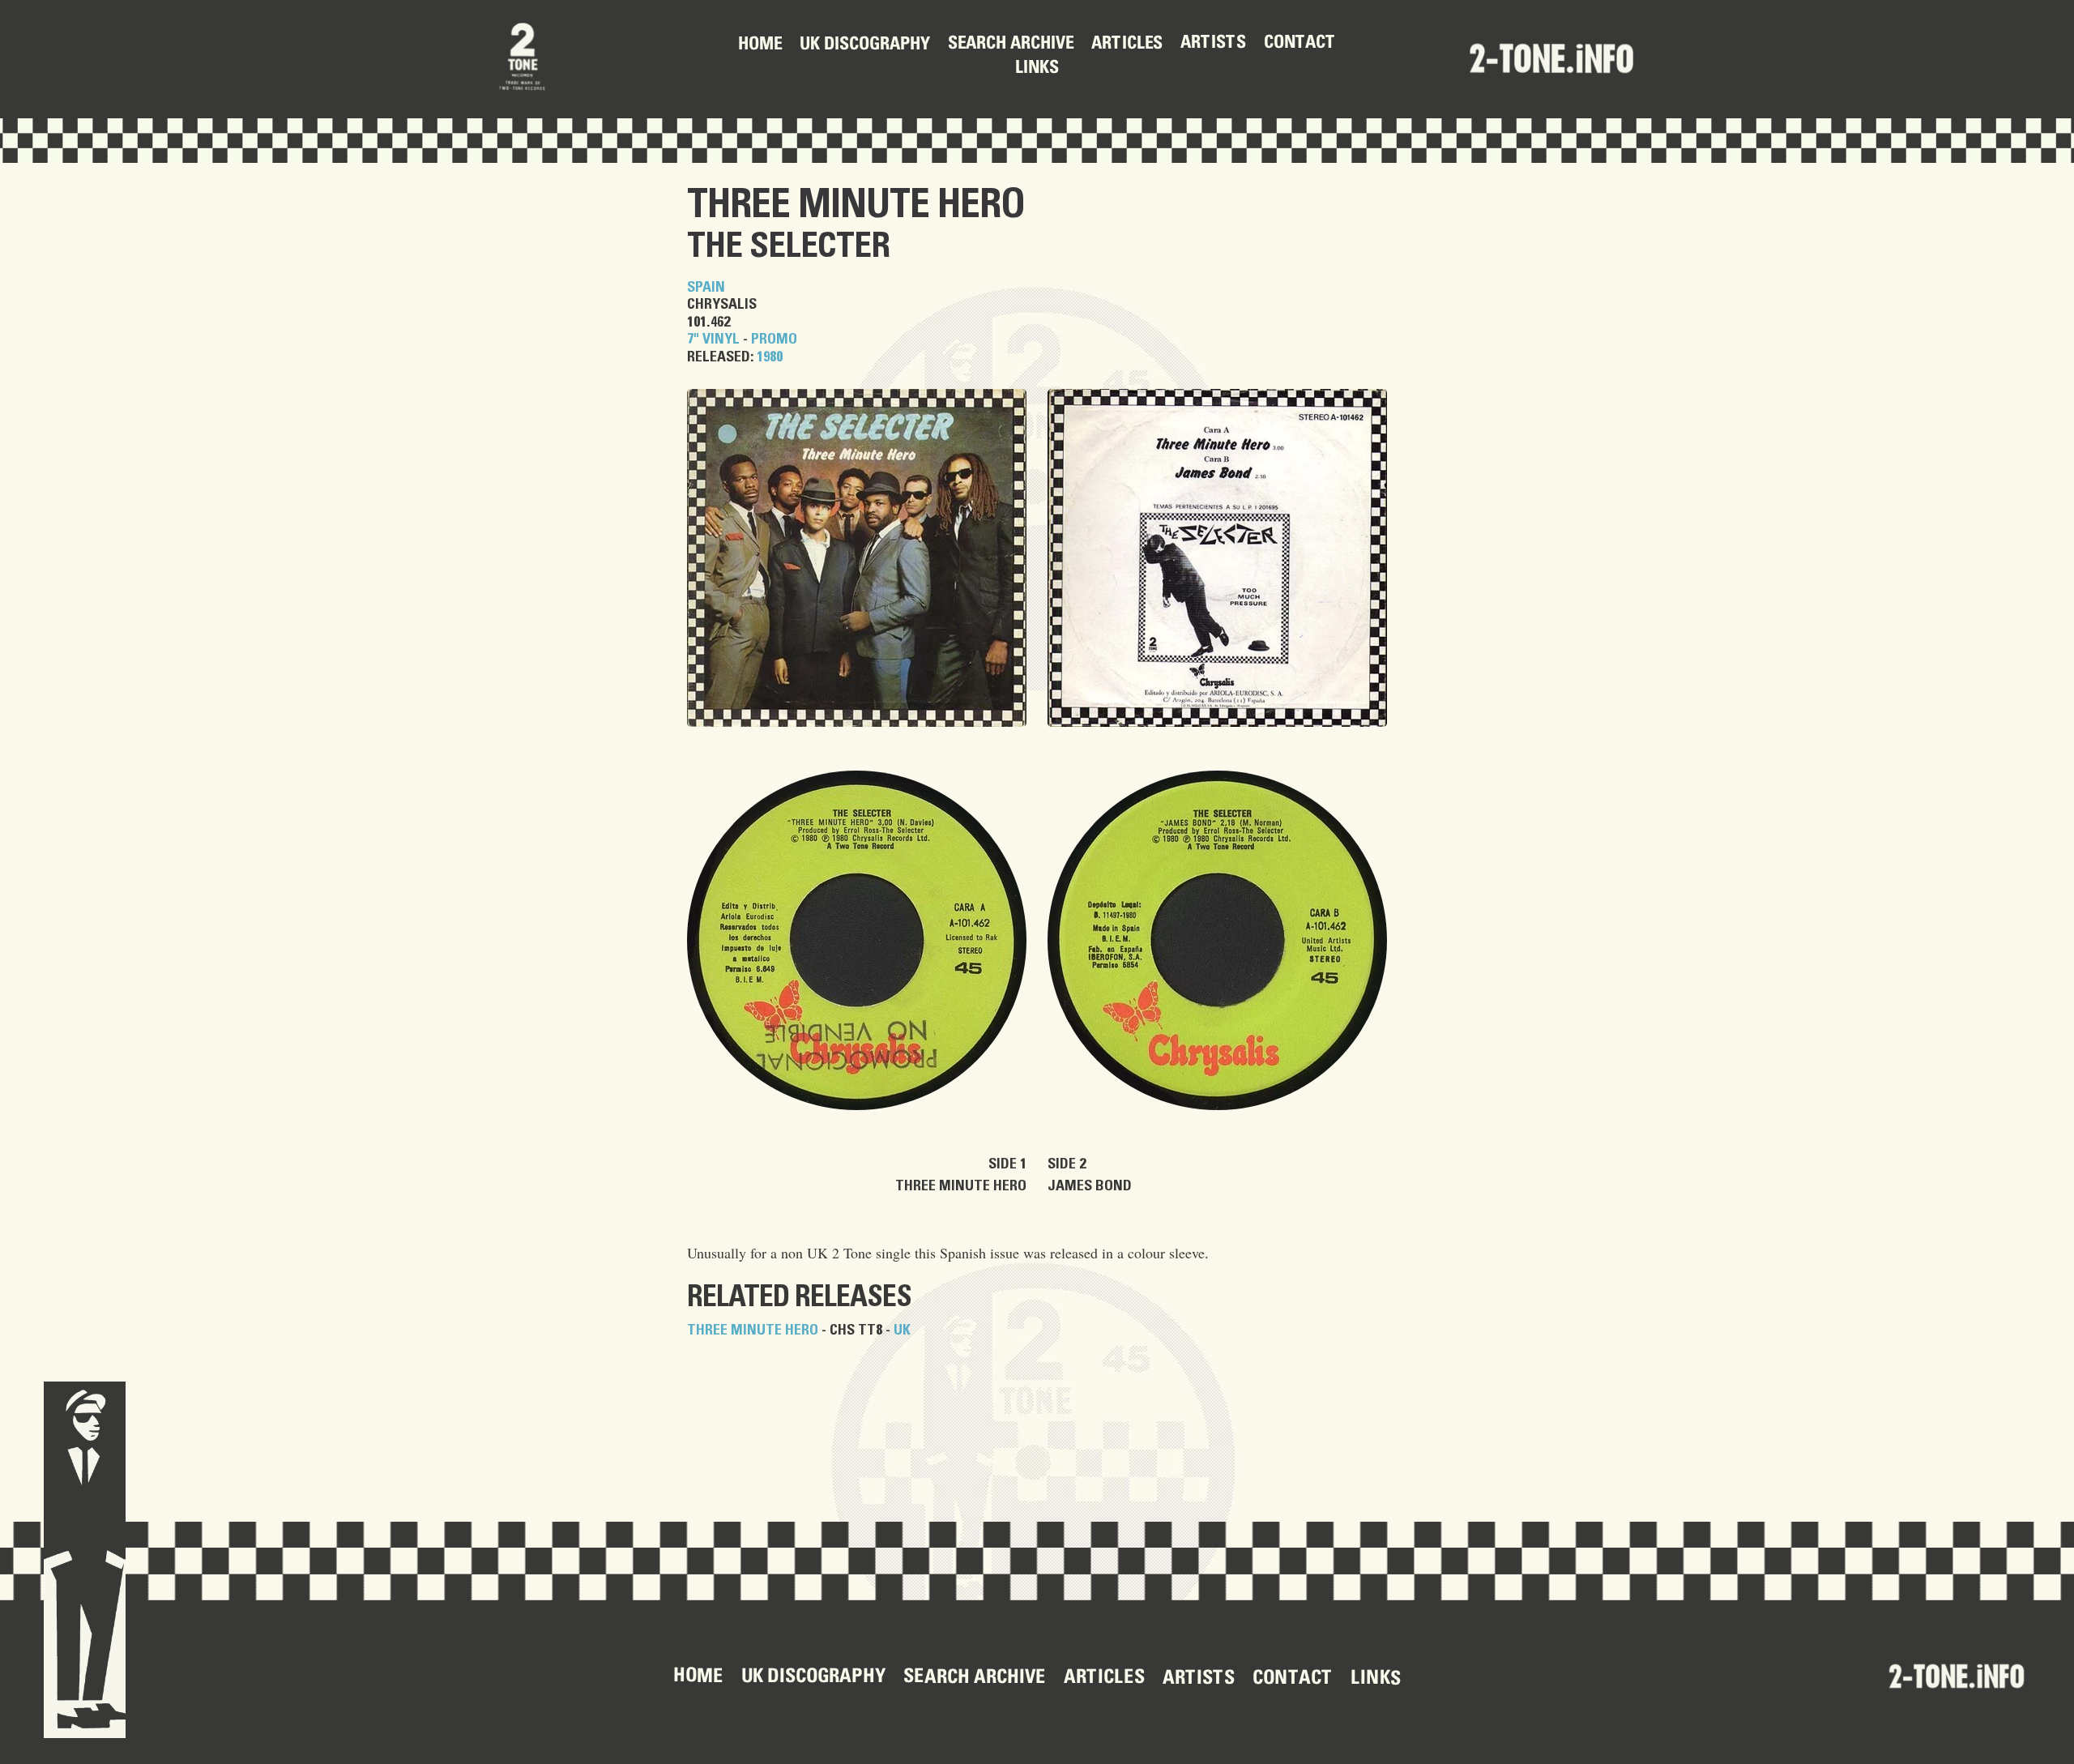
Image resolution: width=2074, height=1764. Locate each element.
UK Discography (865, 45)
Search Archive (1011, 45)
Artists (1213, 44)
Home (760, 45)
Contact (1300, 44)
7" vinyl (713, 340)
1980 (770, 357)
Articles (1127, 44)
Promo (774, 340)
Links (1037, 69)
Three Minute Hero (856, 205)
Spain (706, 288)
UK (902, 1330)
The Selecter (788, 247)
